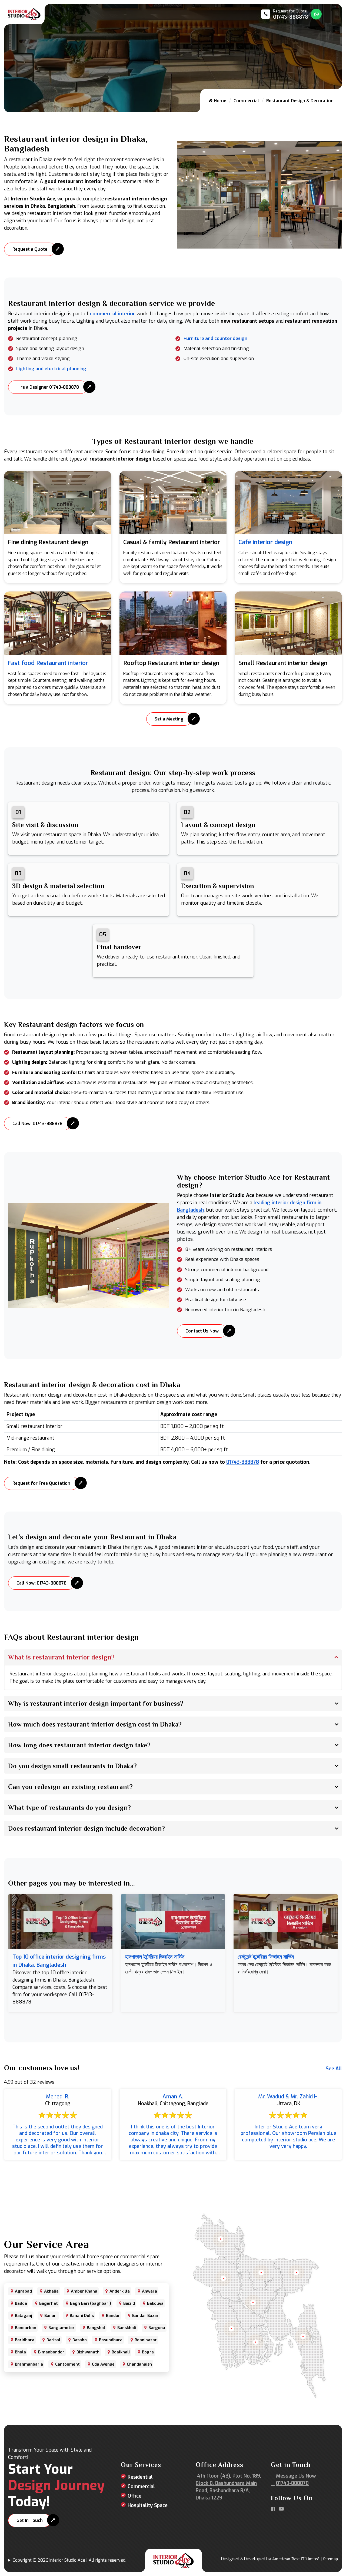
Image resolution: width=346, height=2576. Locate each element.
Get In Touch (30, 2520)
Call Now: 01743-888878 (37, 1124)
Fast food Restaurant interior (48, 663)
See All (334, 2069)
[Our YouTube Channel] (281, 2509)
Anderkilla (120, 2291)
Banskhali (127, 2328)
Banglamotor (61, 2328)
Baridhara (25, 2340)
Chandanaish (139, 2364)
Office (134, 2496)
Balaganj (24, 2316)
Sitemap (330, 2559)
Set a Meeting (169, 719)
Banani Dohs (82, 2316)
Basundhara (111, 2340)
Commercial (246, 101)
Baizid (129, 2303)
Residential (140, 2477)
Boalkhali (121, 2352)
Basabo (80, 2340)
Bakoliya (155, 2303)
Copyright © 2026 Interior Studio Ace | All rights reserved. (69, 2560)
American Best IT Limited (296, 2559)
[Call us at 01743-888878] (285, 14)
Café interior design (265, 542)
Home (219, 101)
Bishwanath (88, 2352)
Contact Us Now (202, 1331)
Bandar (113, 2316)
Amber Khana (84, 2291)
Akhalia (51, 2291)
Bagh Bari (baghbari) (91, 2303)
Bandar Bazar (145, 2316)
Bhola (20, 2352)
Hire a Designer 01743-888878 (48, 387)
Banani (51, 2316)
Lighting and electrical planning (51, 369)
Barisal (53, 2340)
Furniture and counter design (215, 338)
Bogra (148, 2352)
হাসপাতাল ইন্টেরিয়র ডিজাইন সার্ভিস (155, 1957)
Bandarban (26, 2328)
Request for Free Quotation (41, 1483)
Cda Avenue (103, 2364)
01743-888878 (243, 1462)
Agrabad (23, 2291)
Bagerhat (49, 2303)
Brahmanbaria (29, 2364)
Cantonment (67, 2364)
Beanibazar (146, 2340)
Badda (21, 2303)
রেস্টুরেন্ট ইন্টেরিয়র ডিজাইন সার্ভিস (266, 1957)
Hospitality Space (148, 2505)
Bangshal (96, 2328)
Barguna (157, 2328)
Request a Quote (30, 249)
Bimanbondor (51, 2352)
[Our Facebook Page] (273, 2509)
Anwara (149, 2291)
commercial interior (113, 314)
